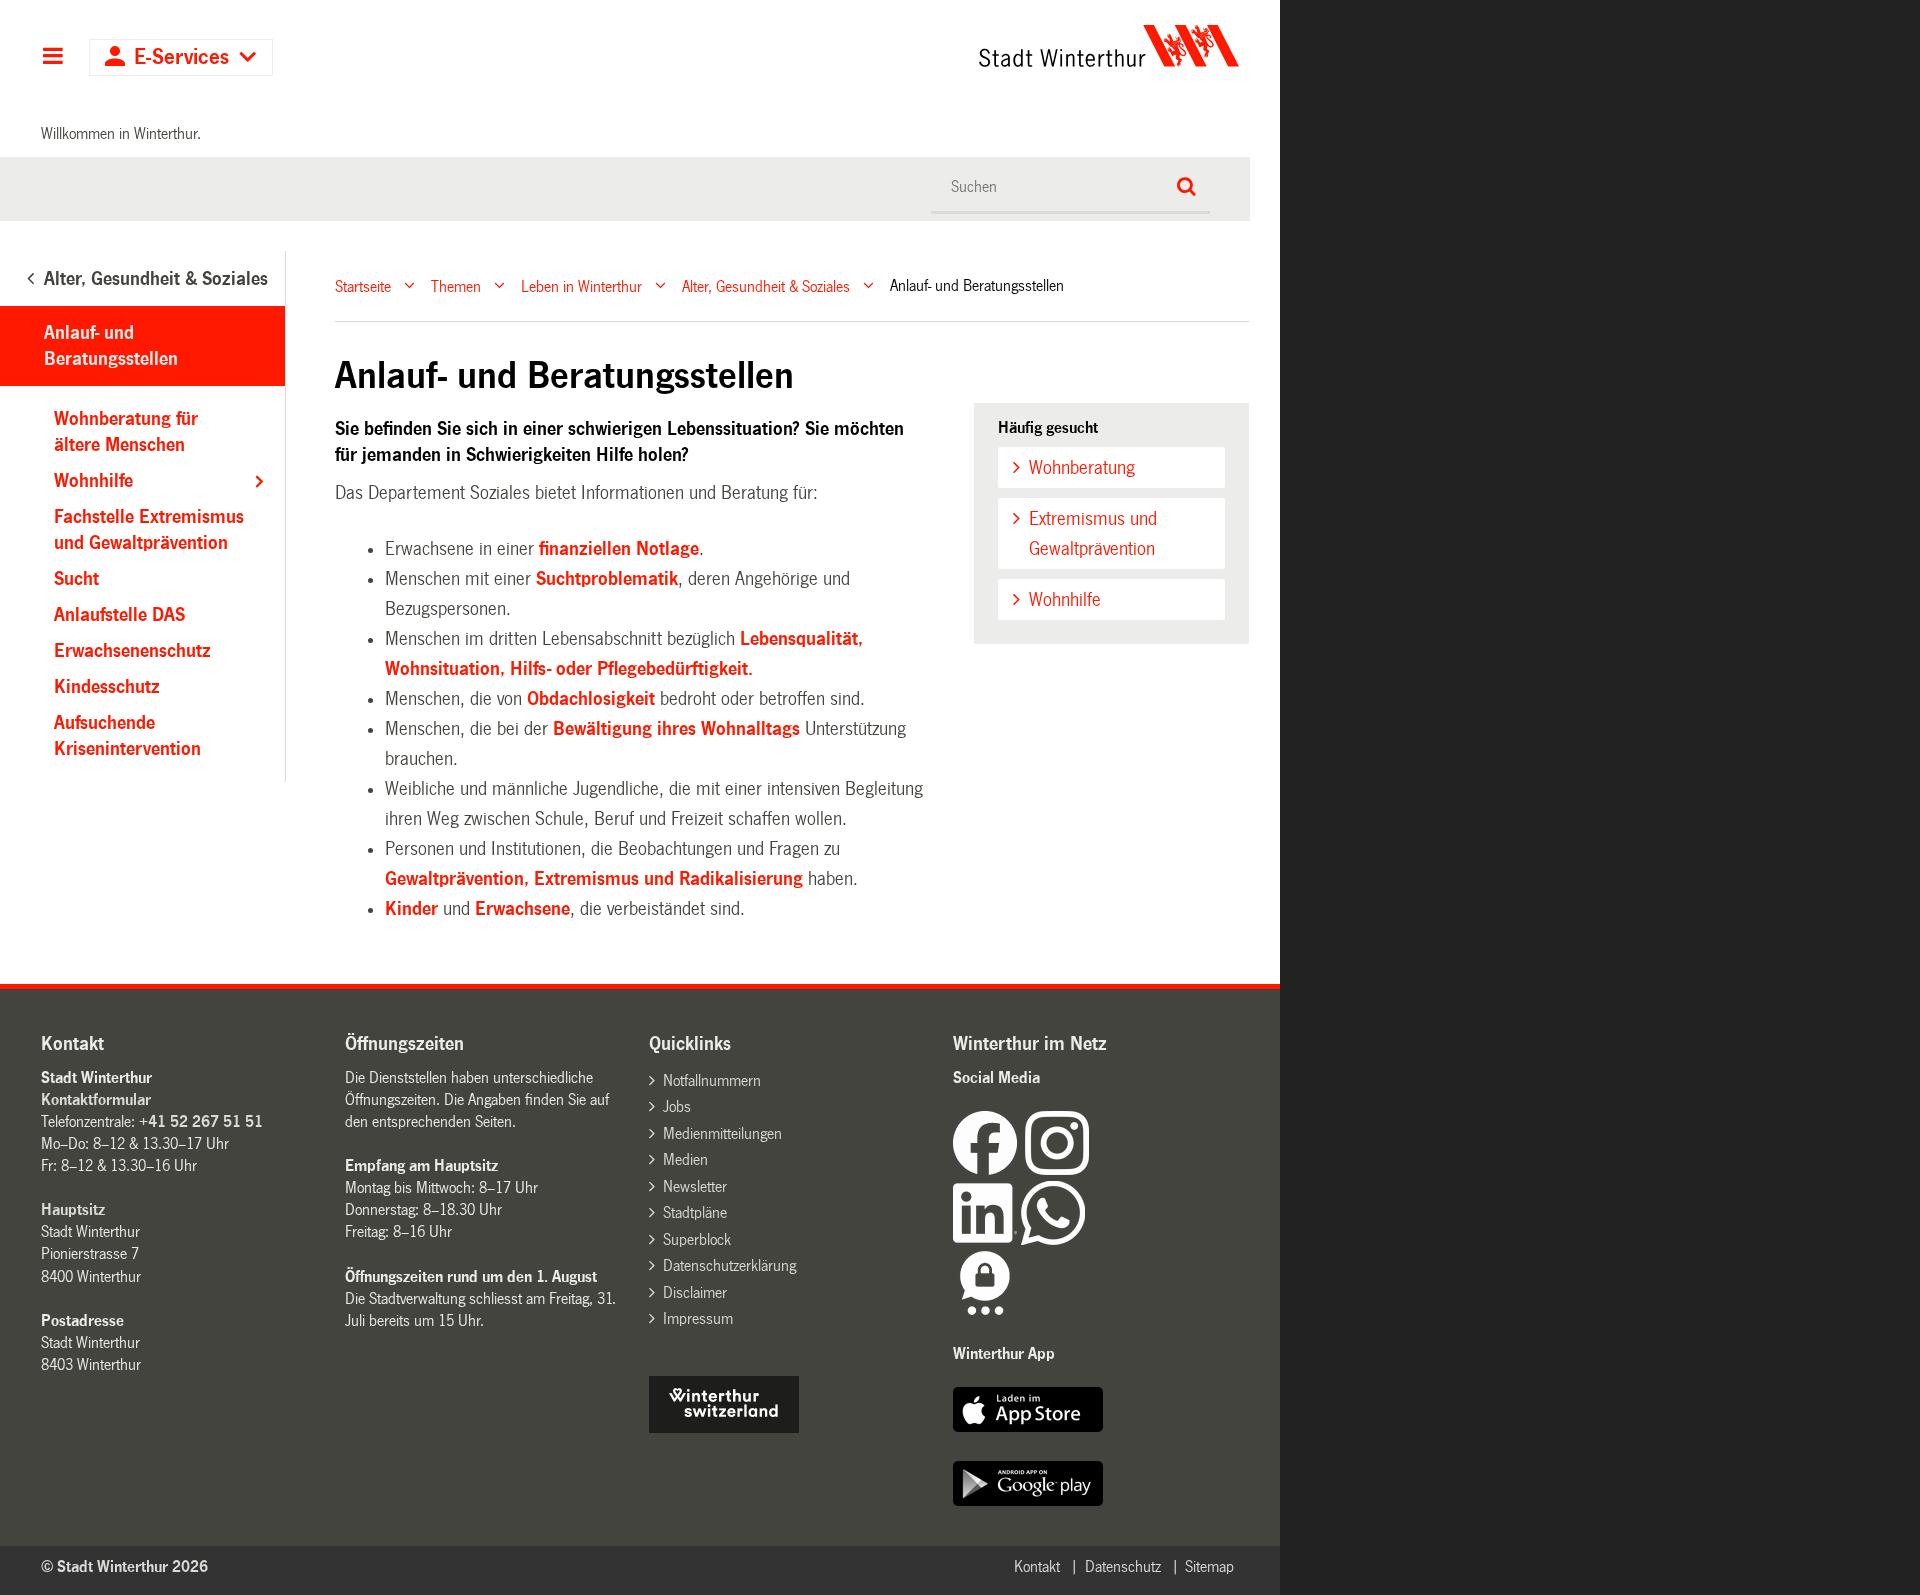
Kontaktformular (96, 1099)
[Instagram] (1057, 1169)
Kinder (411, 909)
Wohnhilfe (1065, 600)
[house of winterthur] (724, 1427)
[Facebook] (989, 1169)
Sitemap (1209, 1566)
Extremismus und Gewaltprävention (1093, 534)
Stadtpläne (695, 1212)
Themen (456, 285)
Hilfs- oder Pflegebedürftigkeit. (631, 669)
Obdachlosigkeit (591, 699)
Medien (685, 1159)
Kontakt (1037, 1566)
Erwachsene (522, 909)
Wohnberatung (1082, 468)
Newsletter (695, 1186)
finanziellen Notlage (619, 549)
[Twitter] (1091, 1169)
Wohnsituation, (445, 669)
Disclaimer (695, 1292)
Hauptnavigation (52, 58)
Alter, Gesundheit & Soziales (766, 285)
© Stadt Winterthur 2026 (124, 1566)
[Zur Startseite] (922, 46)
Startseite (363, 285)
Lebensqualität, (801, 639)
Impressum (698, 1318)
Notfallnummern (712, 1080)
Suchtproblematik (607, 579)
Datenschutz (1123, 1566)
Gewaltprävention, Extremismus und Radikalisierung (594, 879)
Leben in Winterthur (581, 285)
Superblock (697, 1239)
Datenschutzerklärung (729, 1265)
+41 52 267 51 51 (201, 1121)
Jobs (677, 1106)
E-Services (181, 57)
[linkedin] (987, 1239)
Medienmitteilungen (722, 1133)
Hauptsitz (73, 1209)
